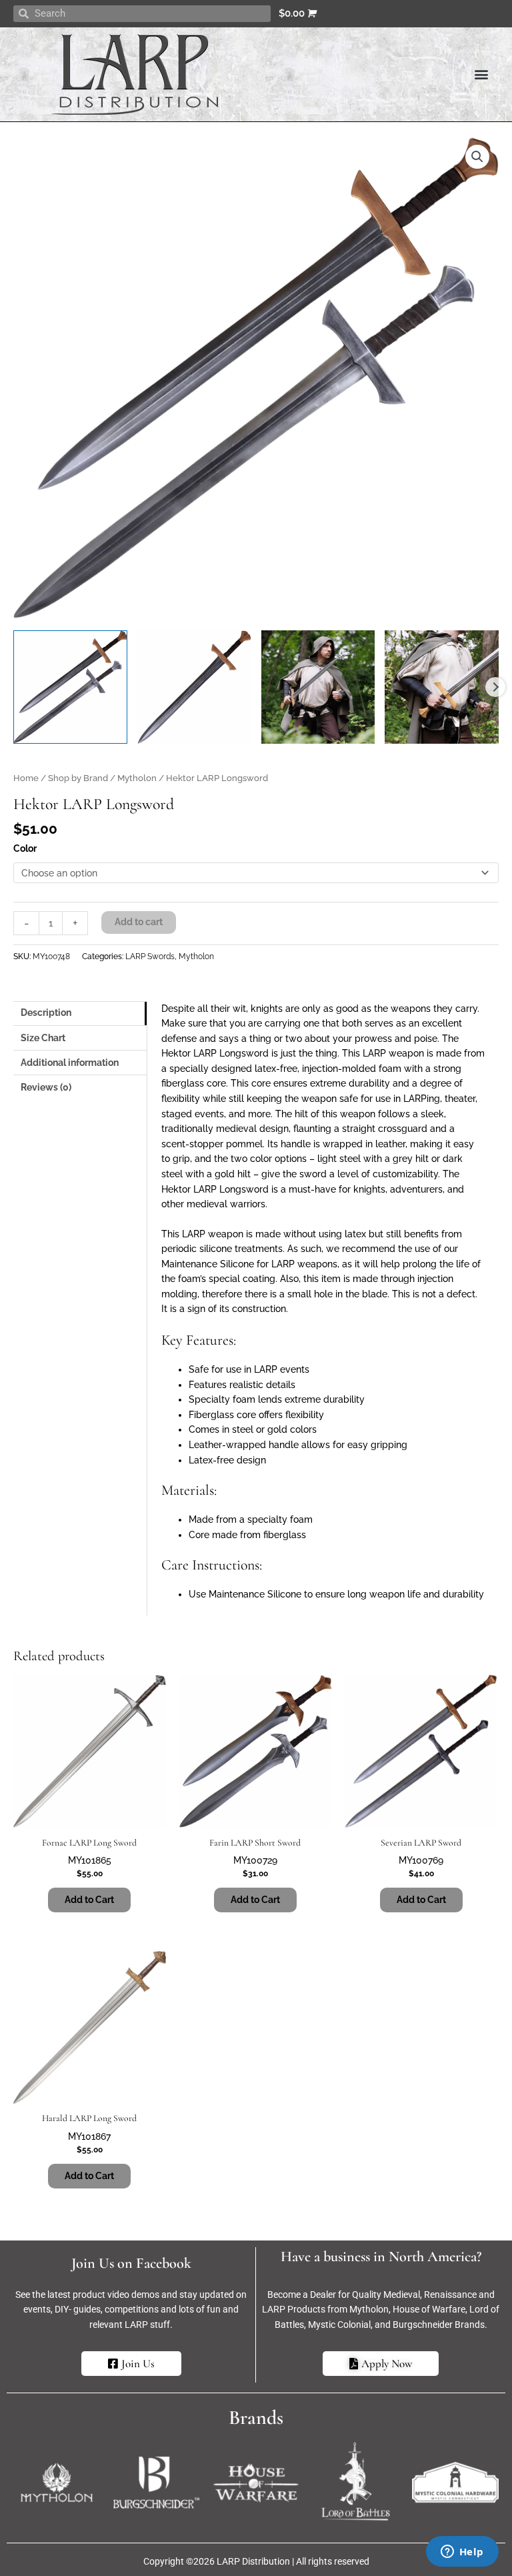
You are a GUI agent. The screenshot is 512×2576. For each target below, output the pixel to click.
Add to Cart (255, 1900)
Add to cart (139, 922)
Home (26, 778)
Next (495, 687)
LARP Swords (150, 956)
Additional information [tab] (70, 1063)
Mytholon (137, 778)
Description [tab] (46, 1013)
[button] (481, 74)
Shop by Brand (78, 778)
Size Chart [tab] (43, 1038)
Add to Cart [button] (89, 1900)
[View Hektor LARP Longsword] (70, 687)
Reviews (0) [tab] (46, 1087)
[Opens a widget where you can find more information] (462, 2553)
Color (25, 848)
